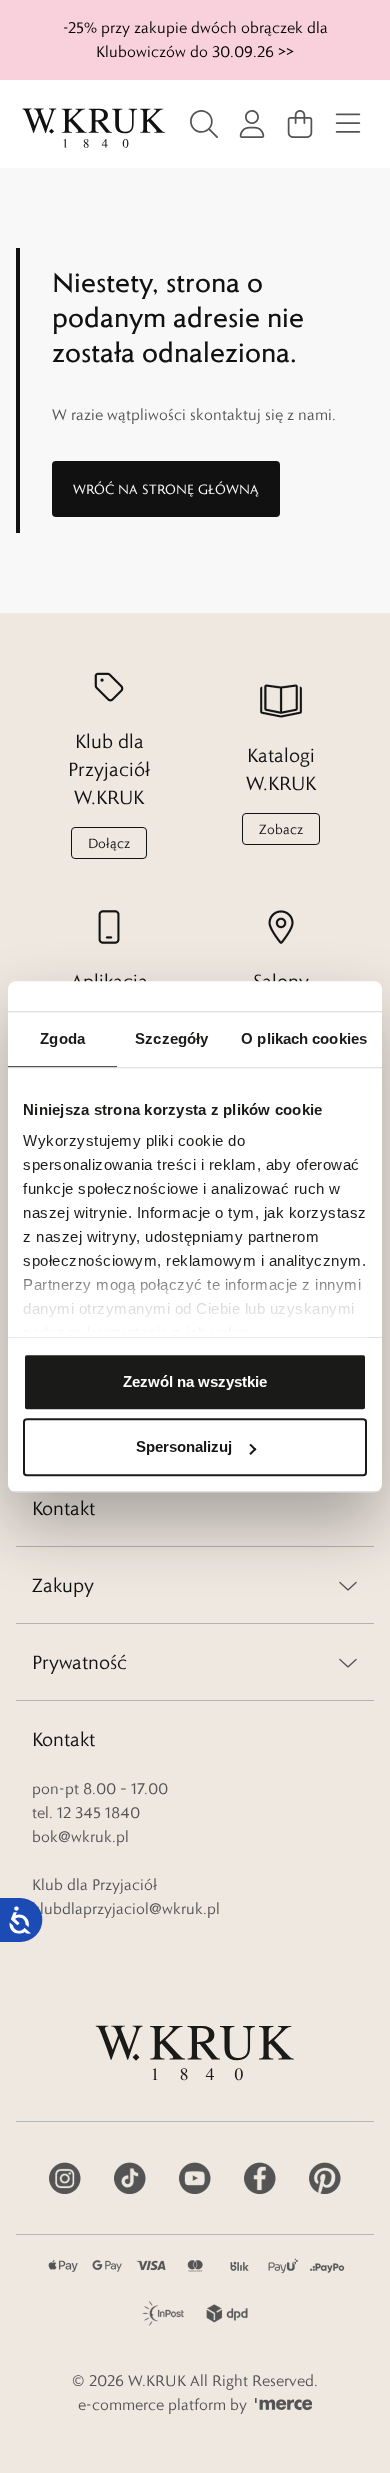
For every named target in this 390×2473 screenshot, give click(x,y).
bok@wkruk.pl (80, 1836)
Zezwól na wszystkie (195, 1381)
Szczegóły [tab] (171, 1038)
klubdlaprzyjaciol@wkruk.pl (126, 1908)
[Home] (94, 128)
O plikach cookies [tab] (304, 1038)
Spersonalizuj (184, 1446)
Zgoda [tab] (62, 1038)
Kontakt (63, 1508)
